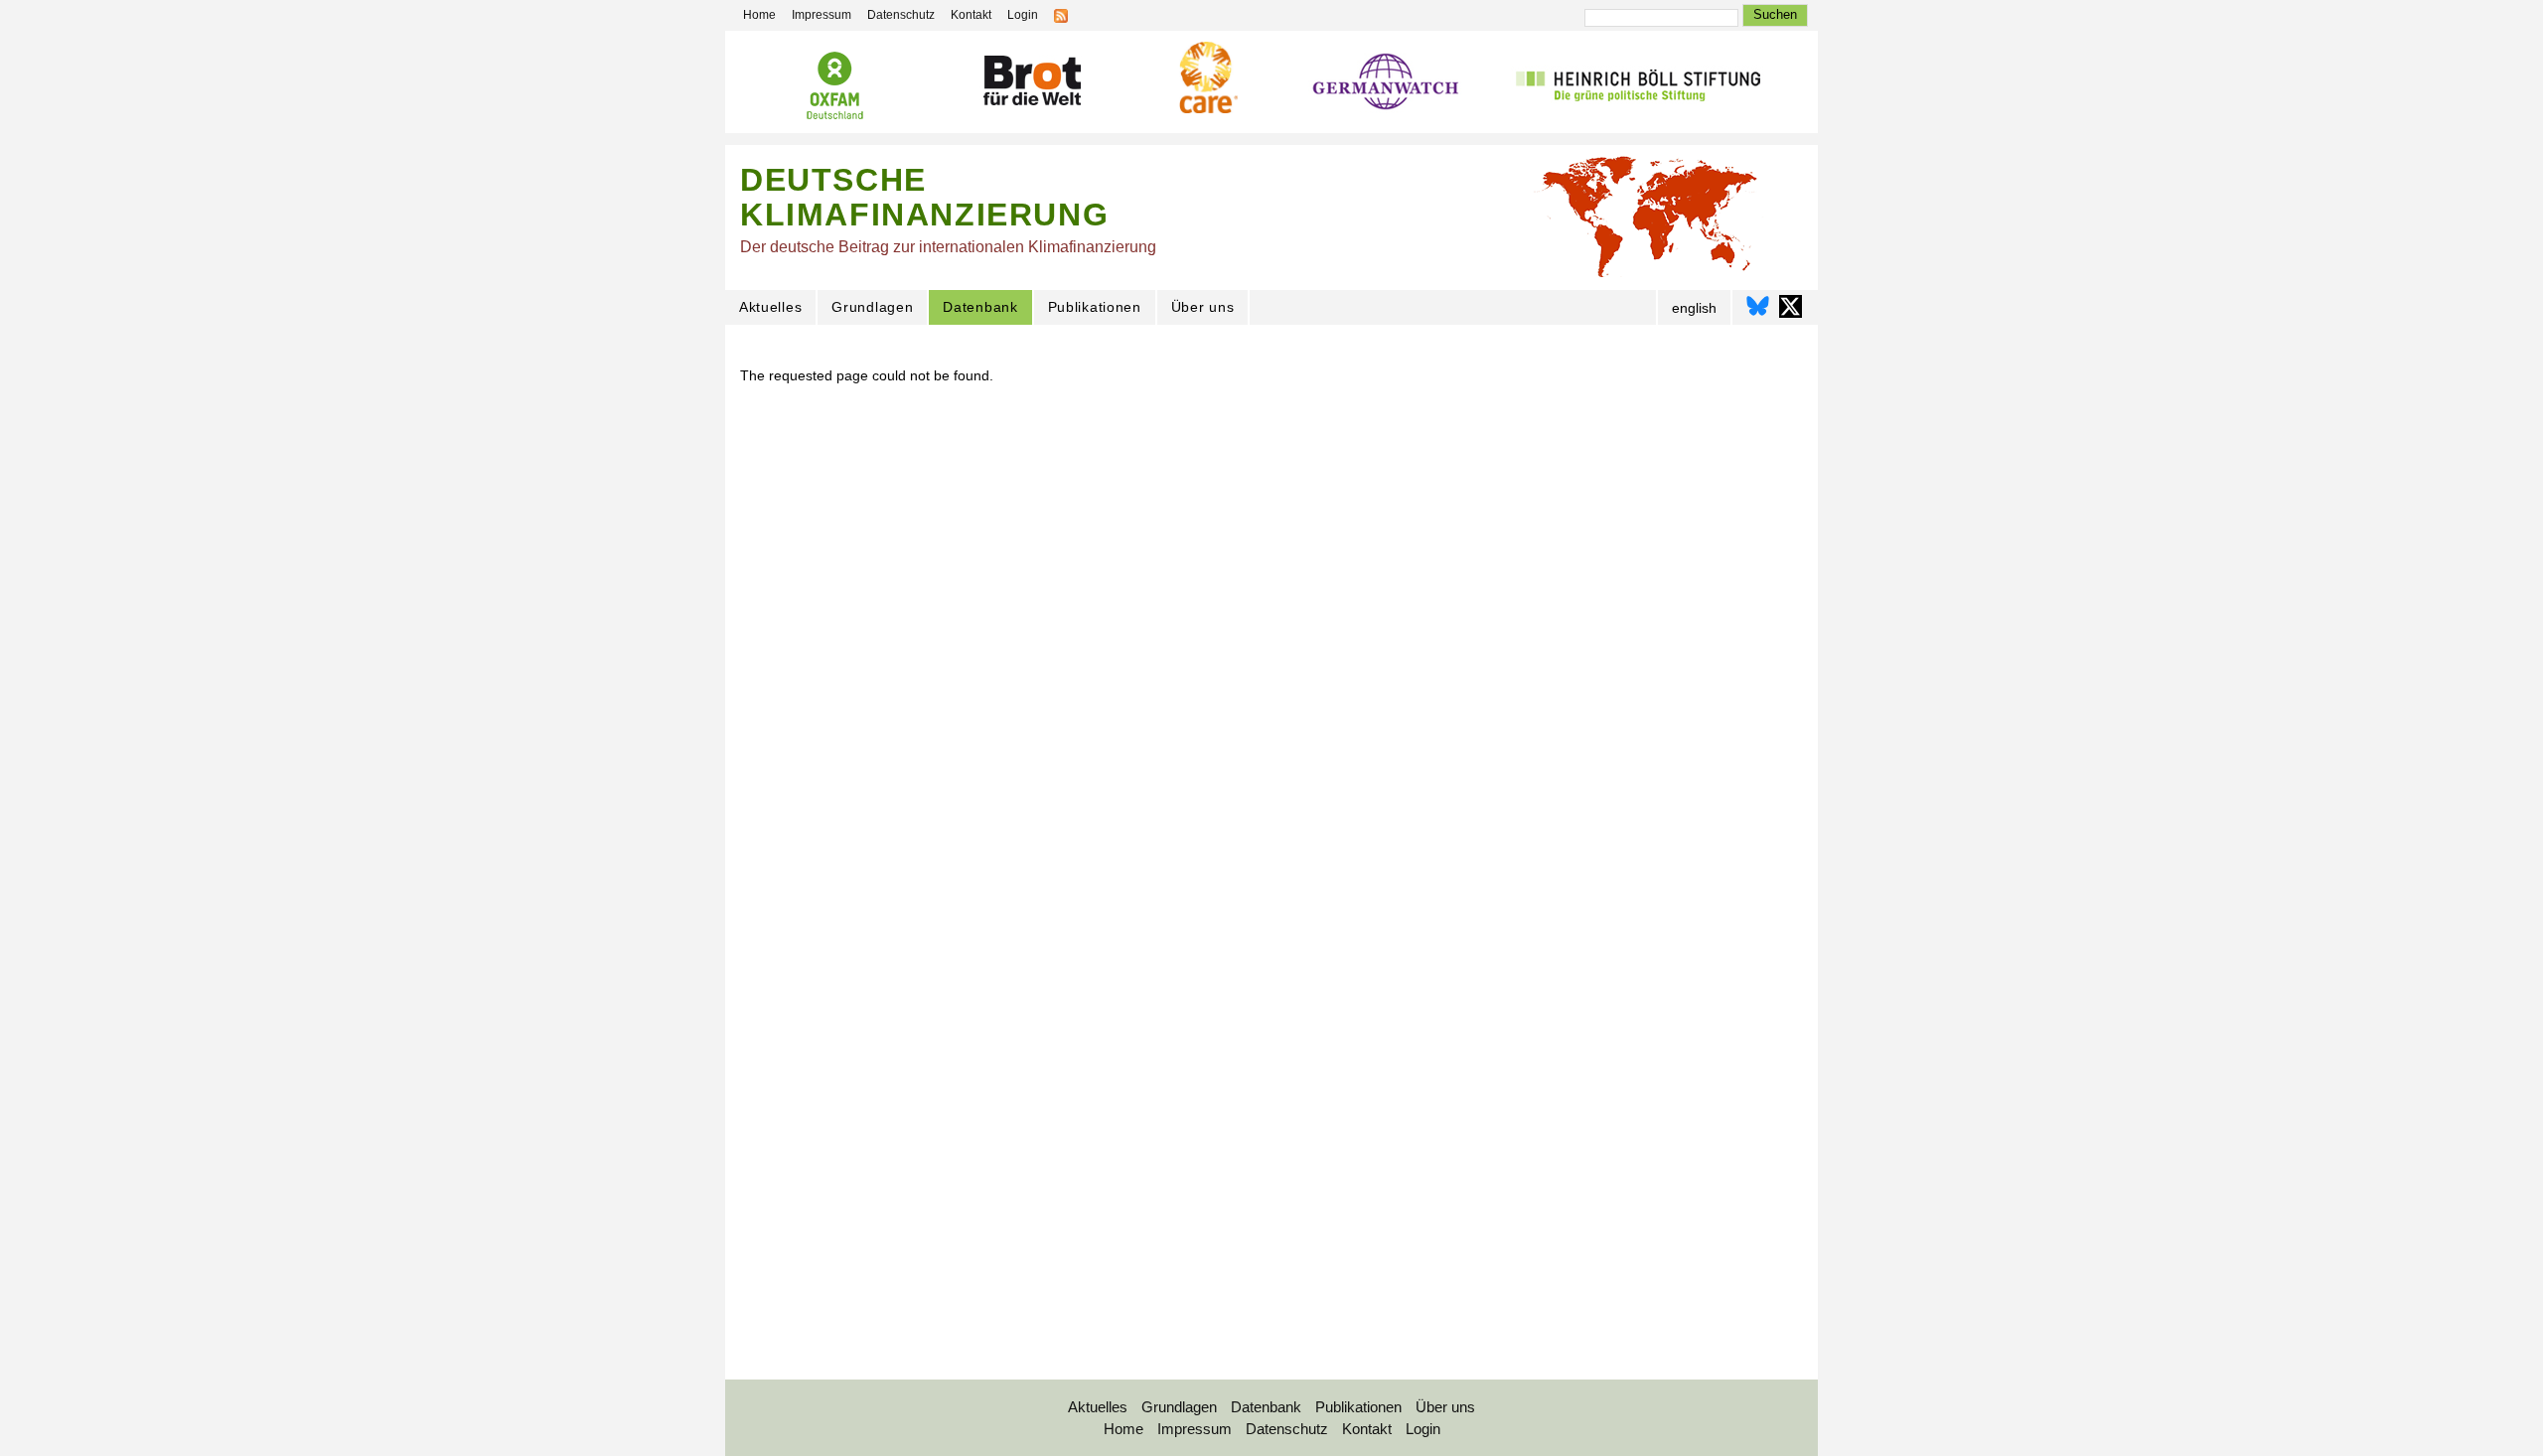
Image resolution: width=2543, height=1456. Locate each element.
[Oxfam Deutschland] (834, 88)
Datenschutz (901, 15)
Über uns (1203, 307)
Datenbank (980, 307)
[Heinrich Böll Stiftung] (1638, 86)
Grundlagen (872, 307)
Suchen (1775, 14)
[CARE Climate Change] (1206, 80)
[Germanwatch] (1386, 87)
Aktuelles (770, 307)
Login (1023, 15)
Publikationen (1095, 307)
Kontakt (971, 15)
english (1694, 308)
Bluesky (1758, 306)
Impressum (822, 15)
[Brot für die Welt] (1031, 84)
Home (759, 15)
